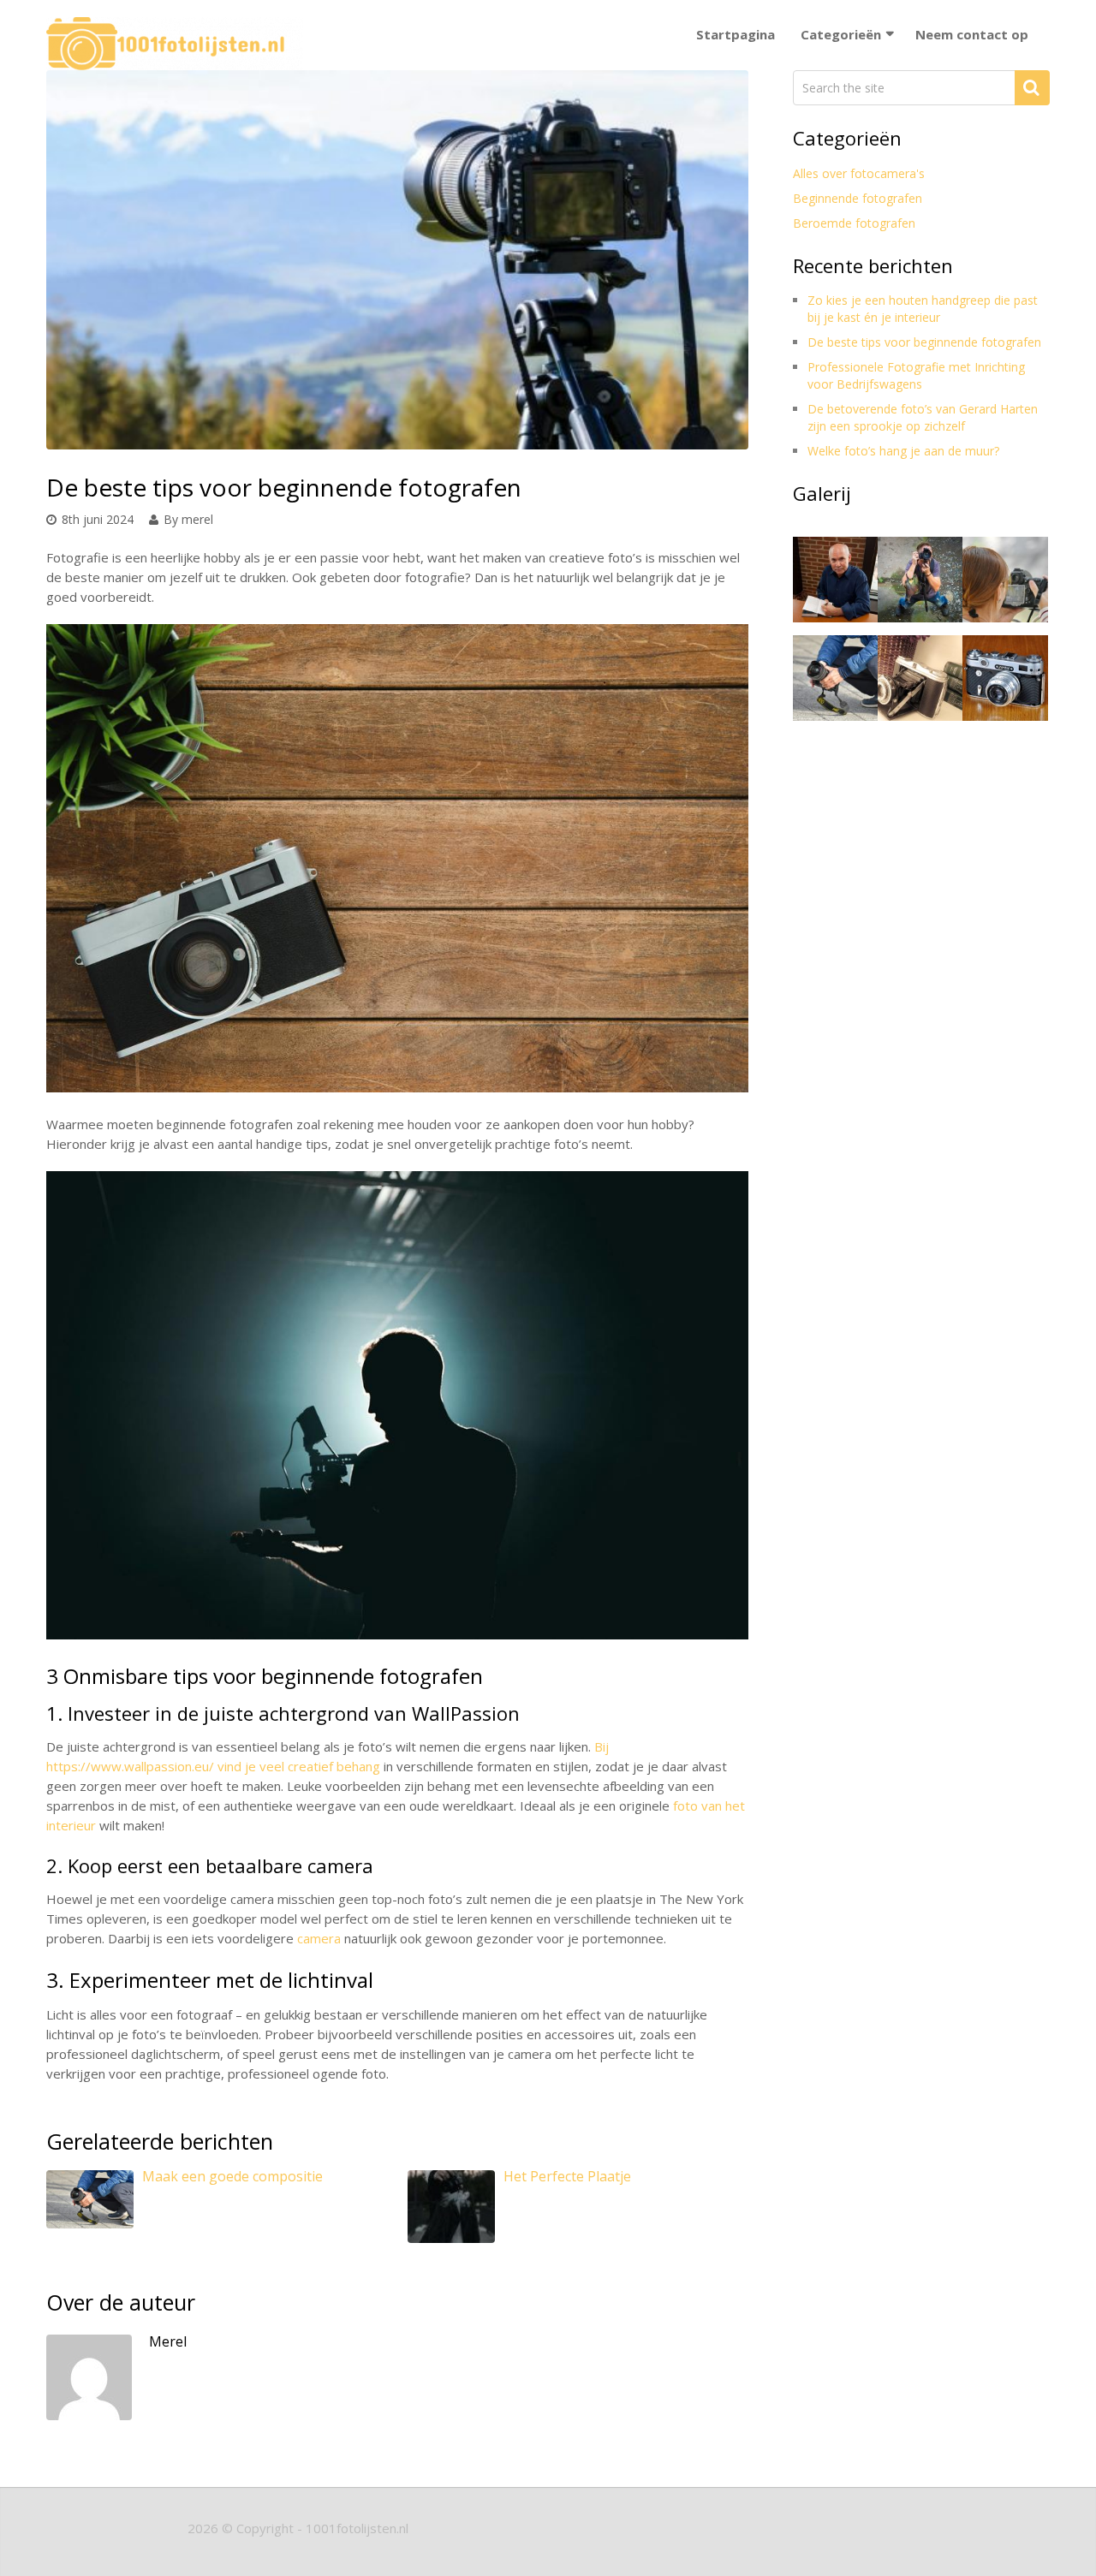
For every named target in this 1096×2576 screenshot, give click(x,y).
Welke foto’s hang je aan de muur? (903, 451)
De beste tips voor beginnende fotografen (924, 342)
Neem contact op (972, 34)
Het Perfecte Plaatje (567, 2176)
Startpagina (736, 34)
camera (319, 1938)
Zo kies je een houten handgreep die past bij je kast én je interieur (923, 309)
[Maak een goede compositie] (90, 2208)
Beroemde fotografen (854, 223)
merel (197, 519)
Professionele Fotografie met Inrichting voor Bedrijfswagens (916, 375)
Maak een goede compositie (232, 2176)
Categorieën (841, 34)
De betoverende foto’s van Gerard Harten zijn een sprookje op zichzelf (923, 417)
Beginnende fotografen (858, 198)
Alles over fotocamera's (859, 173)
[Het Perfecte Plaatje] (451, 2215)
